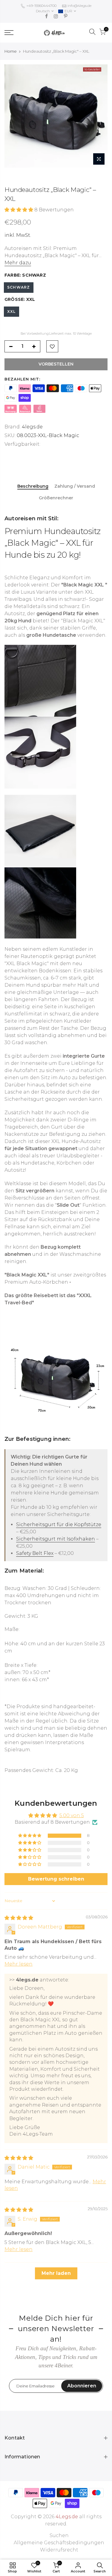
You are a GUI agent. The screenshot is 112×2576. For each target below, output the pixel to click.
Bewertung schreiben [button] (56, 1879)
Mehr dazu (18, 263)
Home (11, 51)
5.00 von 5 (72, 1815)
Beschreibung (33, 486)
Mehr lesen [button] (19, 1964)
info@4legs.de (79, 6)
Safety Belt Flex (35, 1553)
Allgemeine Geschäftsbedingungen (59, 2543)
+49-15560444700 (41, 6)
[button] (19, 210)
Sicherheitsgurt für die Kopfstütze (59, 1524)
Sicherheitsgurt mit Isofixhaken (56, 1539)
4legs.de (32, 427)
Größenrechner (56, 498)
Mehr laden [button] (56, 2273)
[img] (19, 1918)
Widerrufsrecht (59, 2550)
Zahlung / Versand (75, 486)
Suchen (59, 2535)
